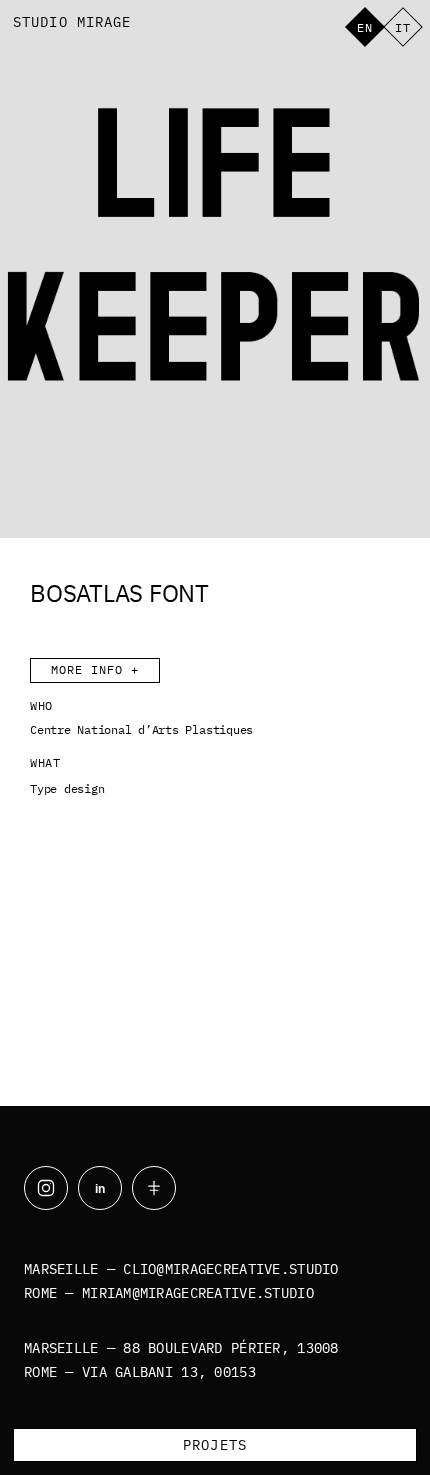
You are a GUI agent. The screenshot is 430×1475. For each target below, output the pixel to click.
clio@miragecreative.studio (230, 1269)
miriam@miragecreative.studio (198, 1293)
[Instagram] (46, 1188)
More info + (95, 669)
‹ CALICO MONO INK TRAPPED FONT (101, 936)
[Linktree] (154, 1188)
